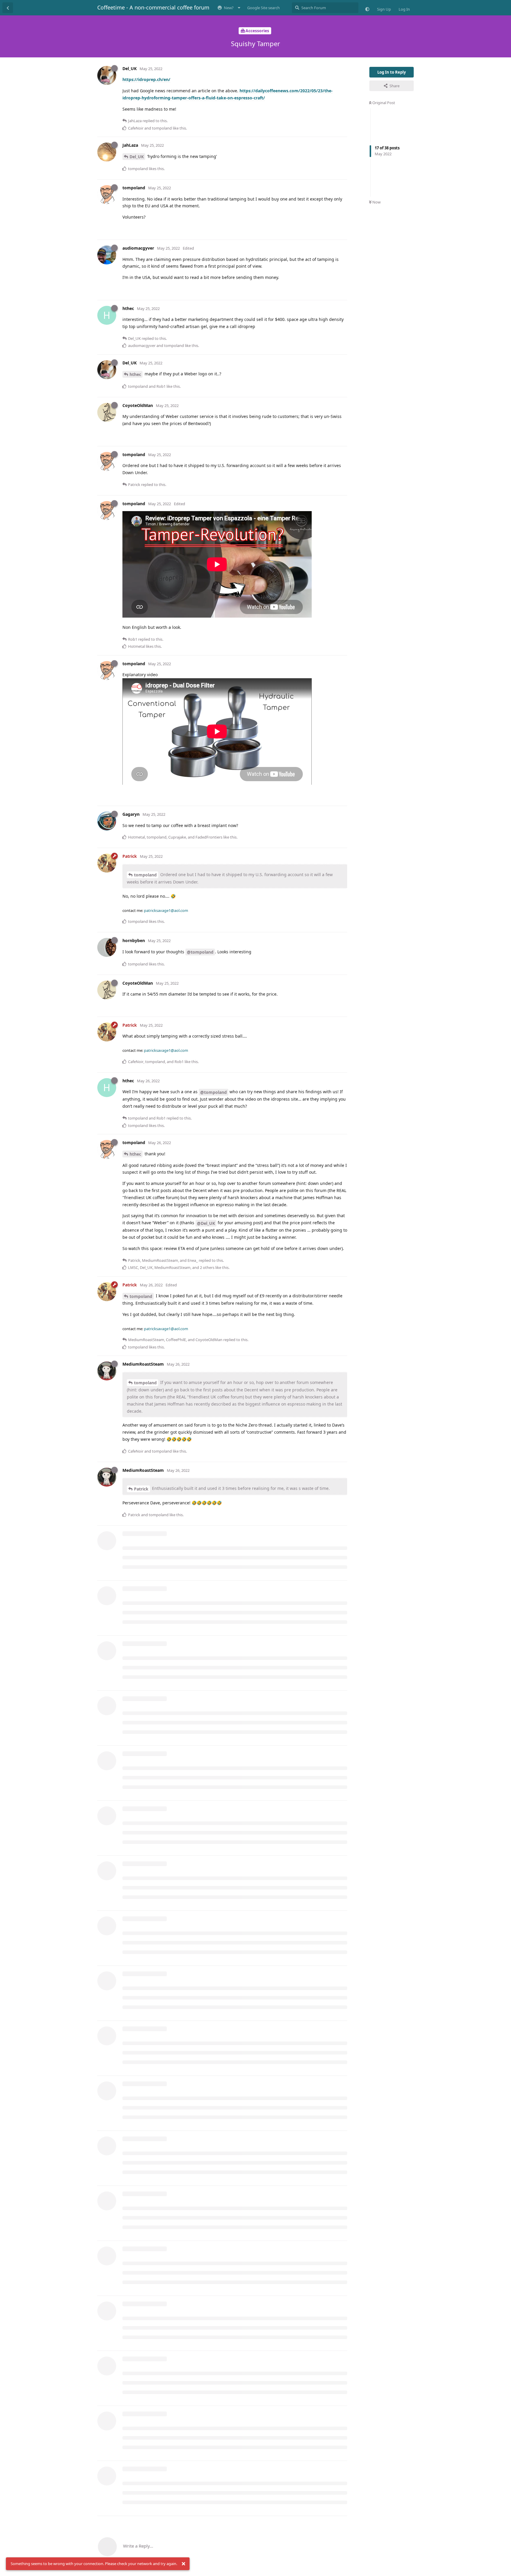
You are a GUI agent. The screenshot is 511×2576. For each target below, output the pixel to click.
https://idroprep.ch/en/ (146, 79)
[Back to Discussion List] (8, 8)
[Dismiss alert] (183, 2564)
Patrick (141, 1489)
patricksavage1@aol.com (166, 910)
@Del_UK (206, 1223)
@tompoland (200, 952)
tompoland (145, 875)
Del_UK (137, 157)
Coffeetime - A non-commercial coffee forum (153, 7)
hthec (135, 374)
